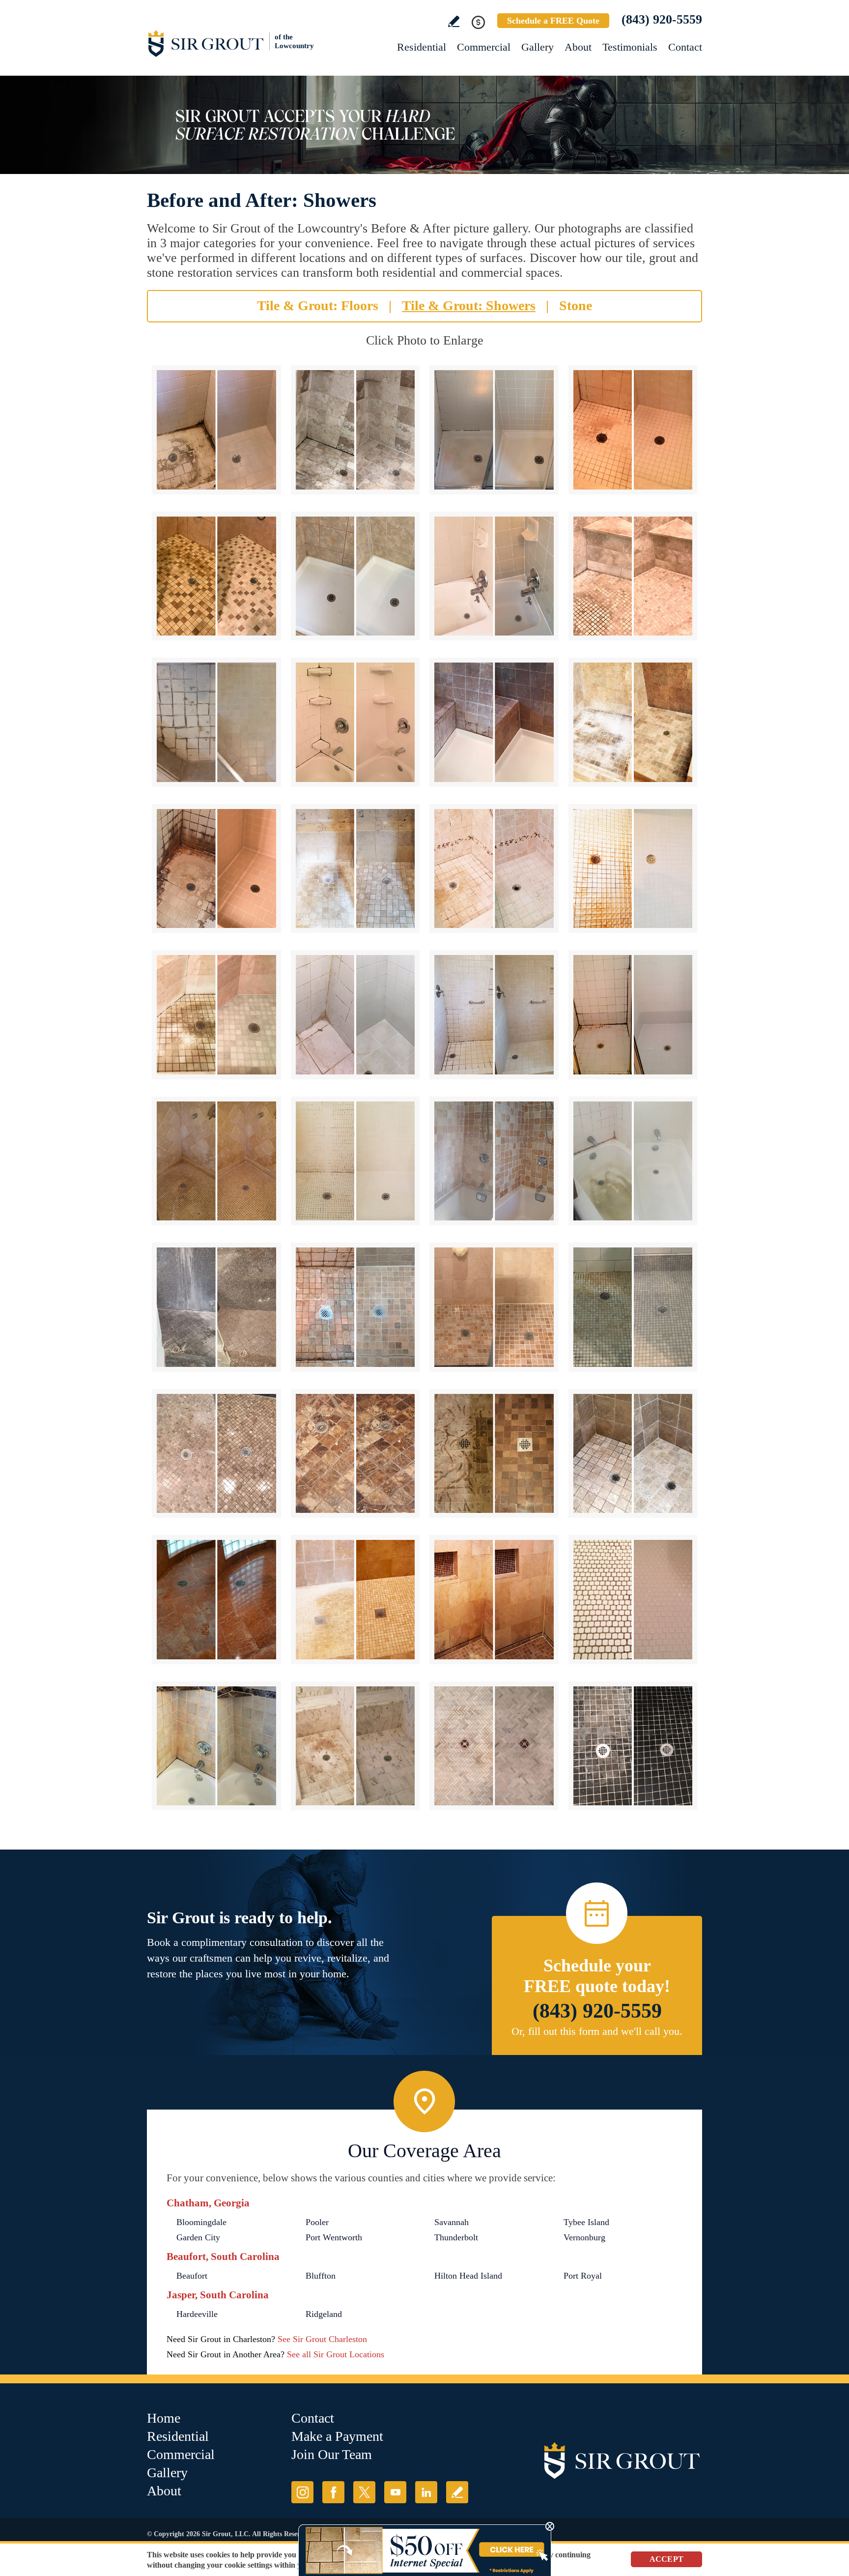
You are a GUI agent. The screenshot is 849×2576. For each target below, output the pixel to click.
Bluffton (321, 2276)
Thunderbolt (456, 2237)
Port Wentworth (334, 2237)
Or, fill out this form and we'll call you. (597, 2031)
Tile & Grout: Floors (318, 305)
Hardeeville (197, 2314)
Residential (422, 47)
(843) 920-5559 (662, 19)
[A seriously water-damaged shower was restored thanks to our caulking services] (494, 1600)
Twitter (364, 2492)
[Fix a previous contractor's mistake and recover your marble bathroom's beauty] (494, 1161)
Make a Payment (337, 2436)
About (578, 47)
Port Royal (583, 2276)
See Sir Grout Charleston (322, 2339)
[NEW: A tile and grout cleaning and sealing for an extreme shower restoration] (633, 430)
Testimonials (630, 47)
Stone (576, 305)
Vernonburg (584, 2237)
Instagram (302, 2492)
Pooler (317, 2222)
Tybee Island (586, 2222)
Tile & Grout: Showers (469, 305)
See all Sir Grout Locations (336, 2354)
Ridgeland (324, 2314)
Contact (685, 47)
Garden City (198, 2237)
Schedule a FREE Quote (553, 21)
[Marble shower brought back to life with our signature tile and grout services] (216, 1746)
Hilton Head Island (468, 2276)
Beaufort (192, 2276)
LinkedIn (426, 2492)
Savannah (452, 2222)
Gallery (538, 47)
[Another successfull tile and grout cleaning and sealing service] (494, 1307)
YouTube (395, 2492)
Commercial (484, 47)
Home (164, 2418)
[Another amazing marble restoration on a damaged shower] (355, 1746)
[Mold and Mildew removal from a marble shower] (633, 1454)
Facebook (333, 2492)
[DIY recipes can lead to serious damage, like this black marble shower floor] (633, 1746)
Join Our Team (332, 2454)
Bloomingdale (201, 2222)
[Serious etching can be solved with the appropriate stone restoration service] (355, 1454)
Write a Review (454, 21)
